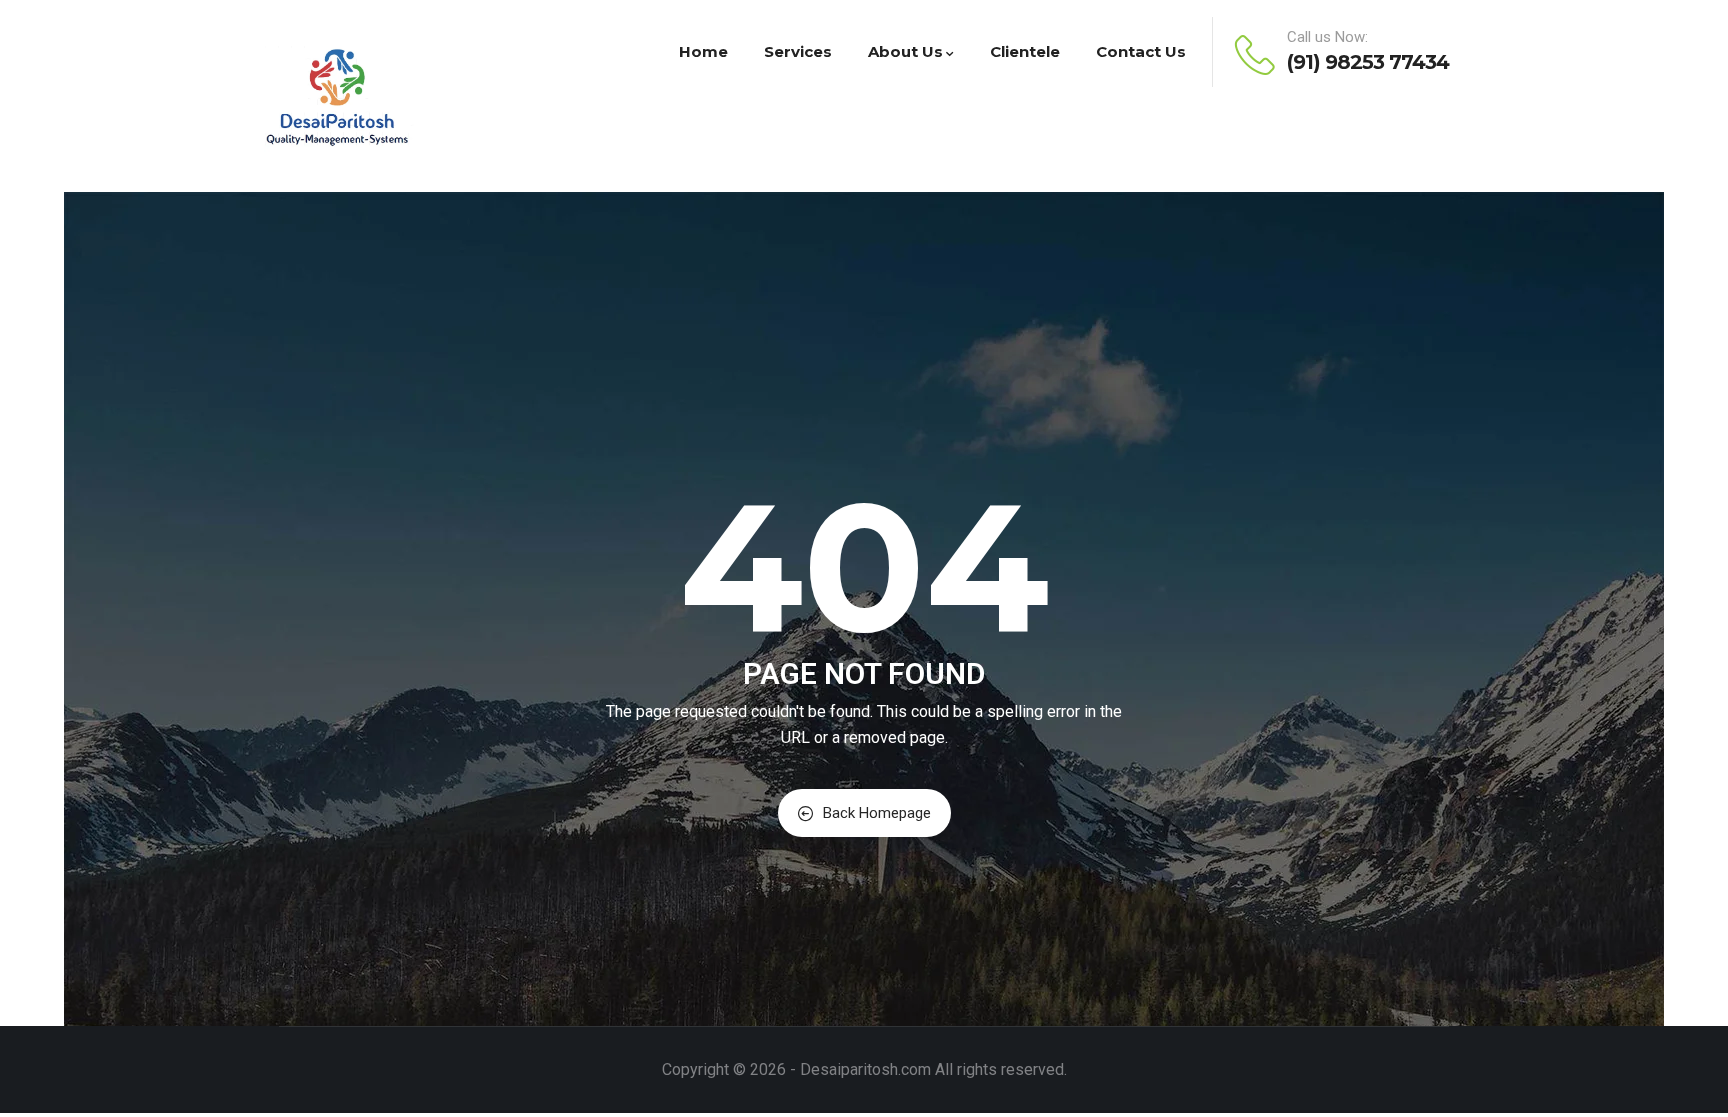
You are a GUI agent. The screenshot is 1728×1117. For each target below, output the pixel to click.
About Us (905, 51)
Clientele (1025, 51)
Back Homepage (877, 813)
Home (703, 51)
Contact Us (1141, 51)
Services (798, 51)
